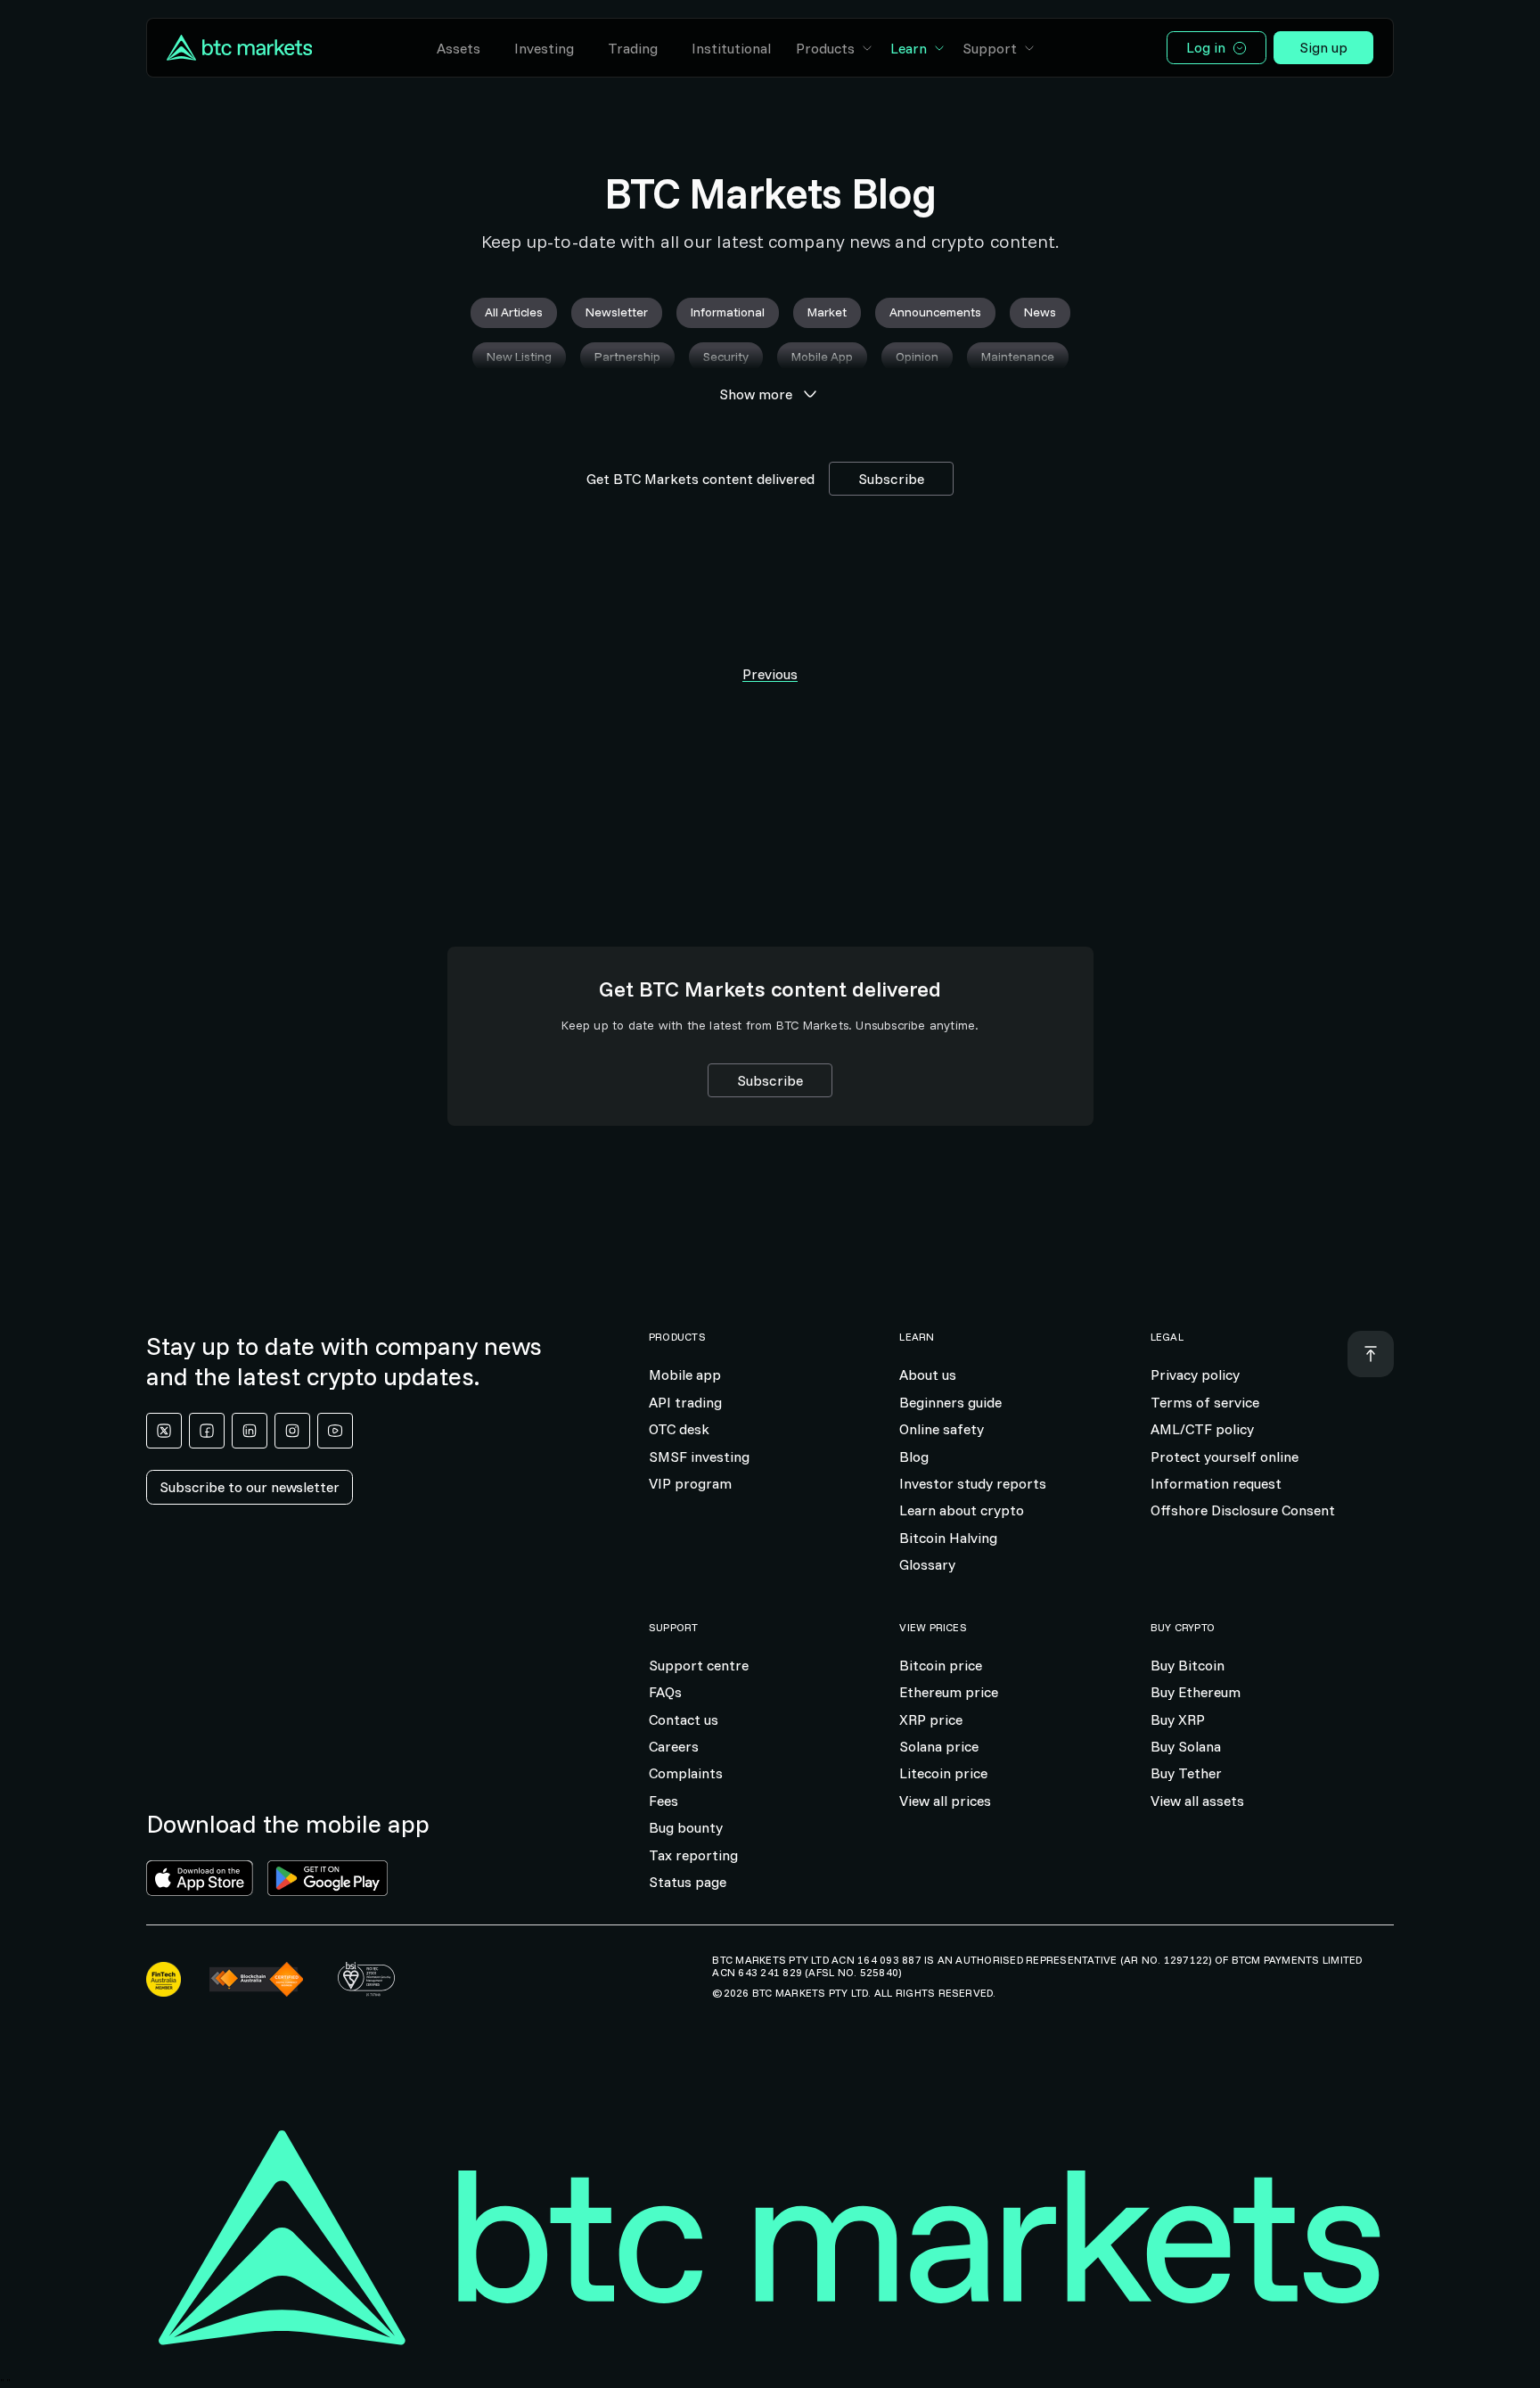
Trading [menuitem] (633, 48)
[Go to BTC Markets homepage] (239, 48)
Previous (770, 674)
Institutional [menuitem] (731, 48)
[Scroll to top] (1371, 1354)
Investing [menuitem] (544, 48)
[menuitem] (835, 48)
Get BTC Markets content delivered (700, 479)
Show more (756, 394)
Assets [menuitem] (459, 48)
